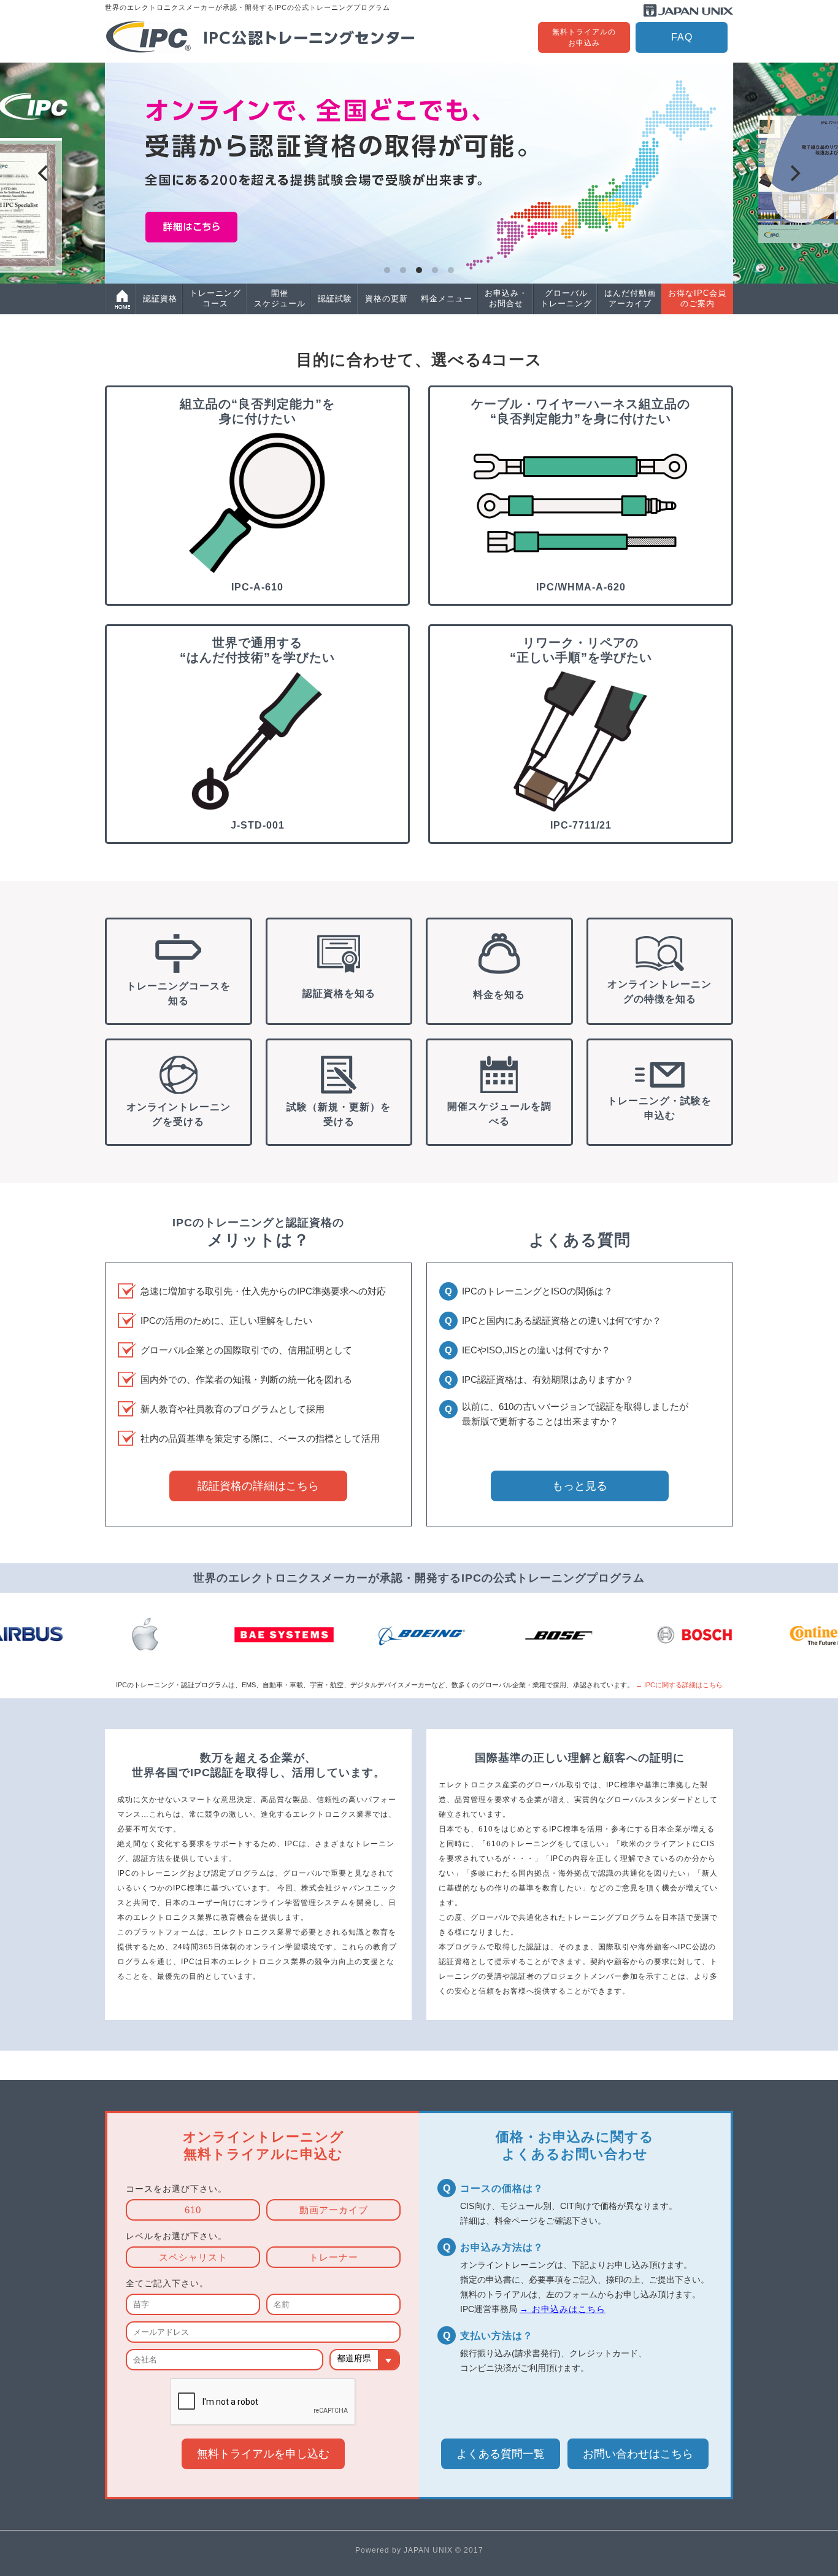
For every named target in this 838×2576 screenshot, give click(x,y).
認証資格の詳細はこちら (258, 1486)
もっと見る (580, 1486)
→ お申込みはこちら (563, 2309)
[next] (794, 173)
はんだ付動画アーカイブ (630, 298)
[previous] (44, 173)
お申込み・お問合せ (506, 298)
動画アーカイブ (334, 2210)
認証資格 (160, 299)
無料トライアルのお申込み (584, 37)
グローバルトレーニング (566, 298)
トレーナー (334, 2257)
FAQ (682, 37)
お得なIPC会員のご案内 (697, 298)
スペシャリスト (193, 2257)
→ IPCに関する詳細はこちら (679, 1685)
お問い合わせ (638, 2454)
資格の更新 (386, 299)
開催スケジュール (280, 298)
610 (193, 2210)
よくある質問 (501, 2454)
